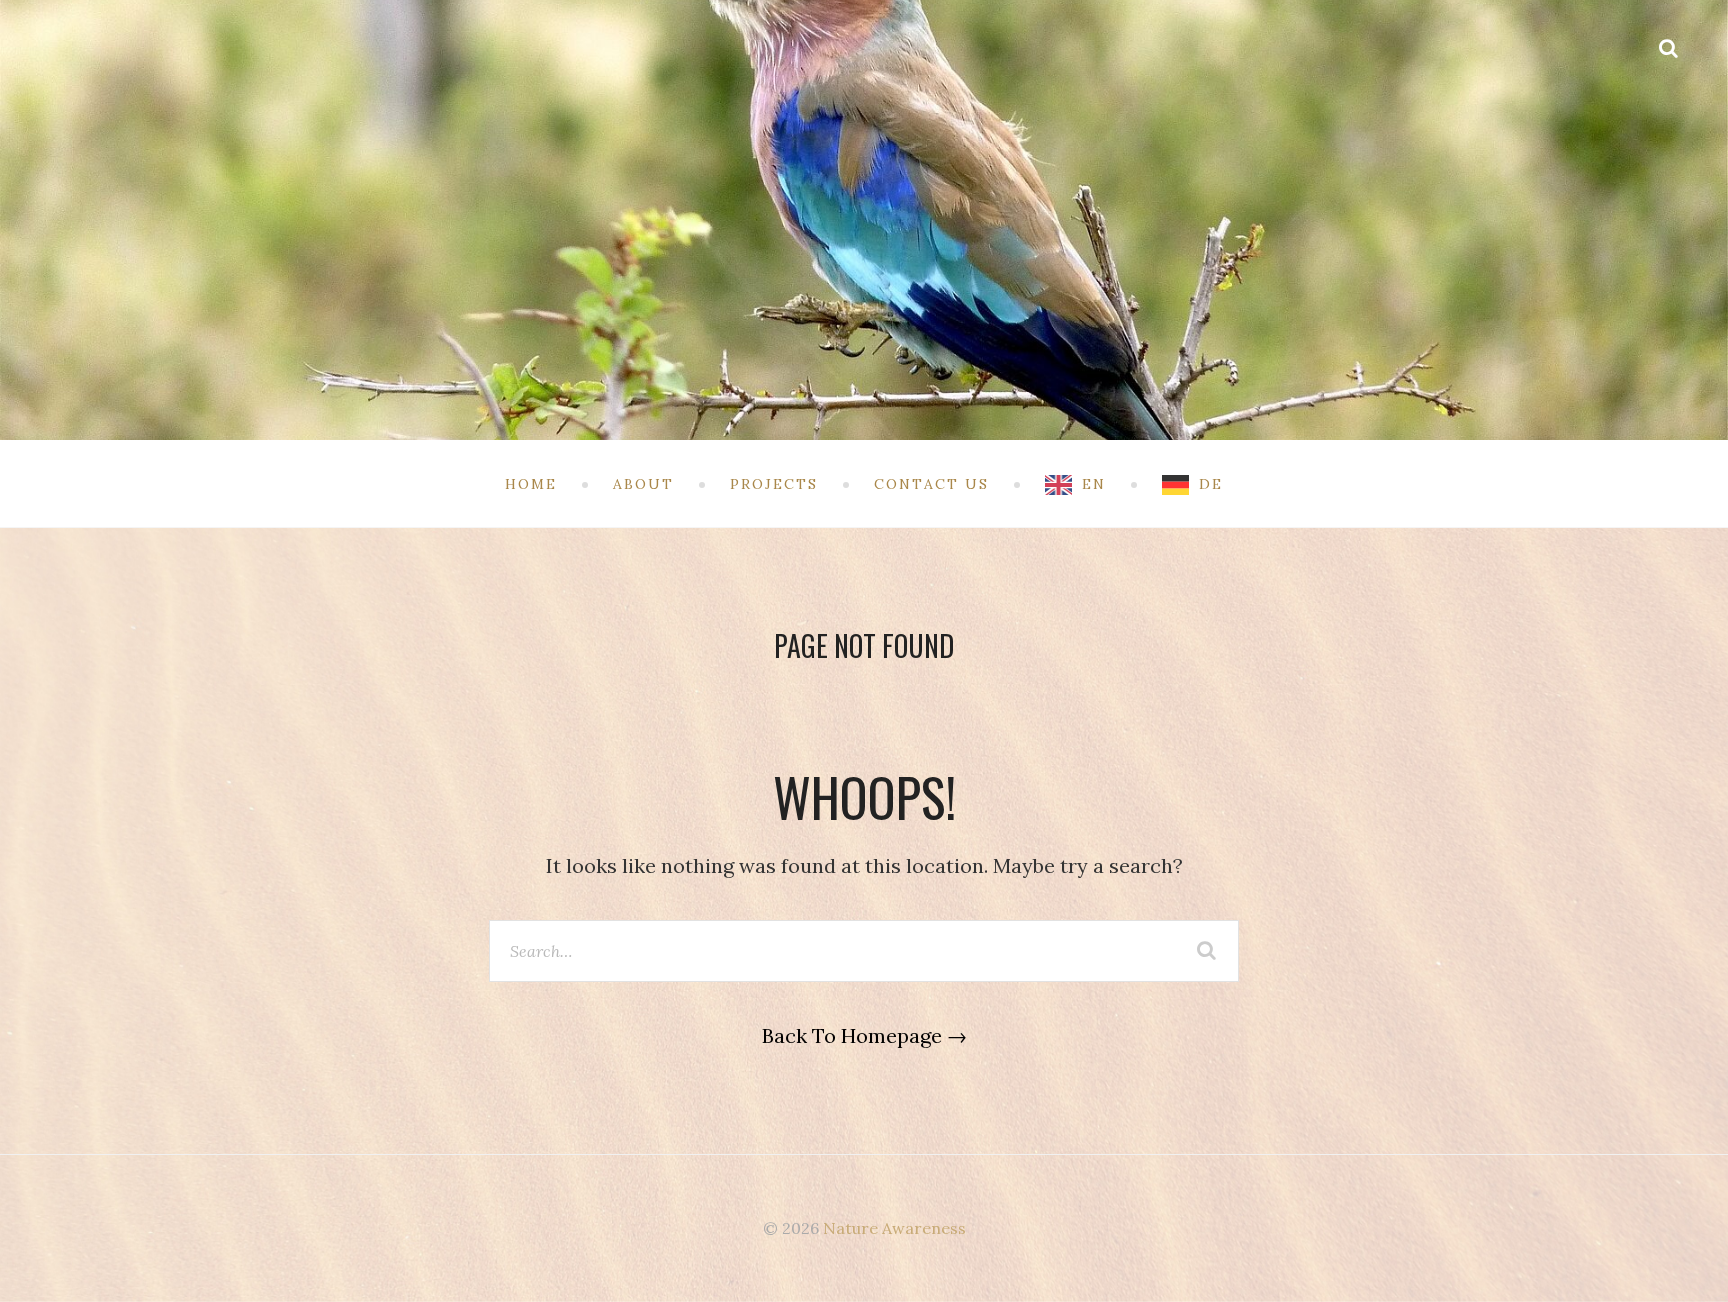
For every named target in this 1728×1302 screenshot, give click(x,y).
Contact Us (931, 484)
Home (531, 484)
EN (1094, 484)
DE (1211, 484)
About (643, 484)
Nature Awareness (894, 1228)
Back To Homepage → (864, 1035)
